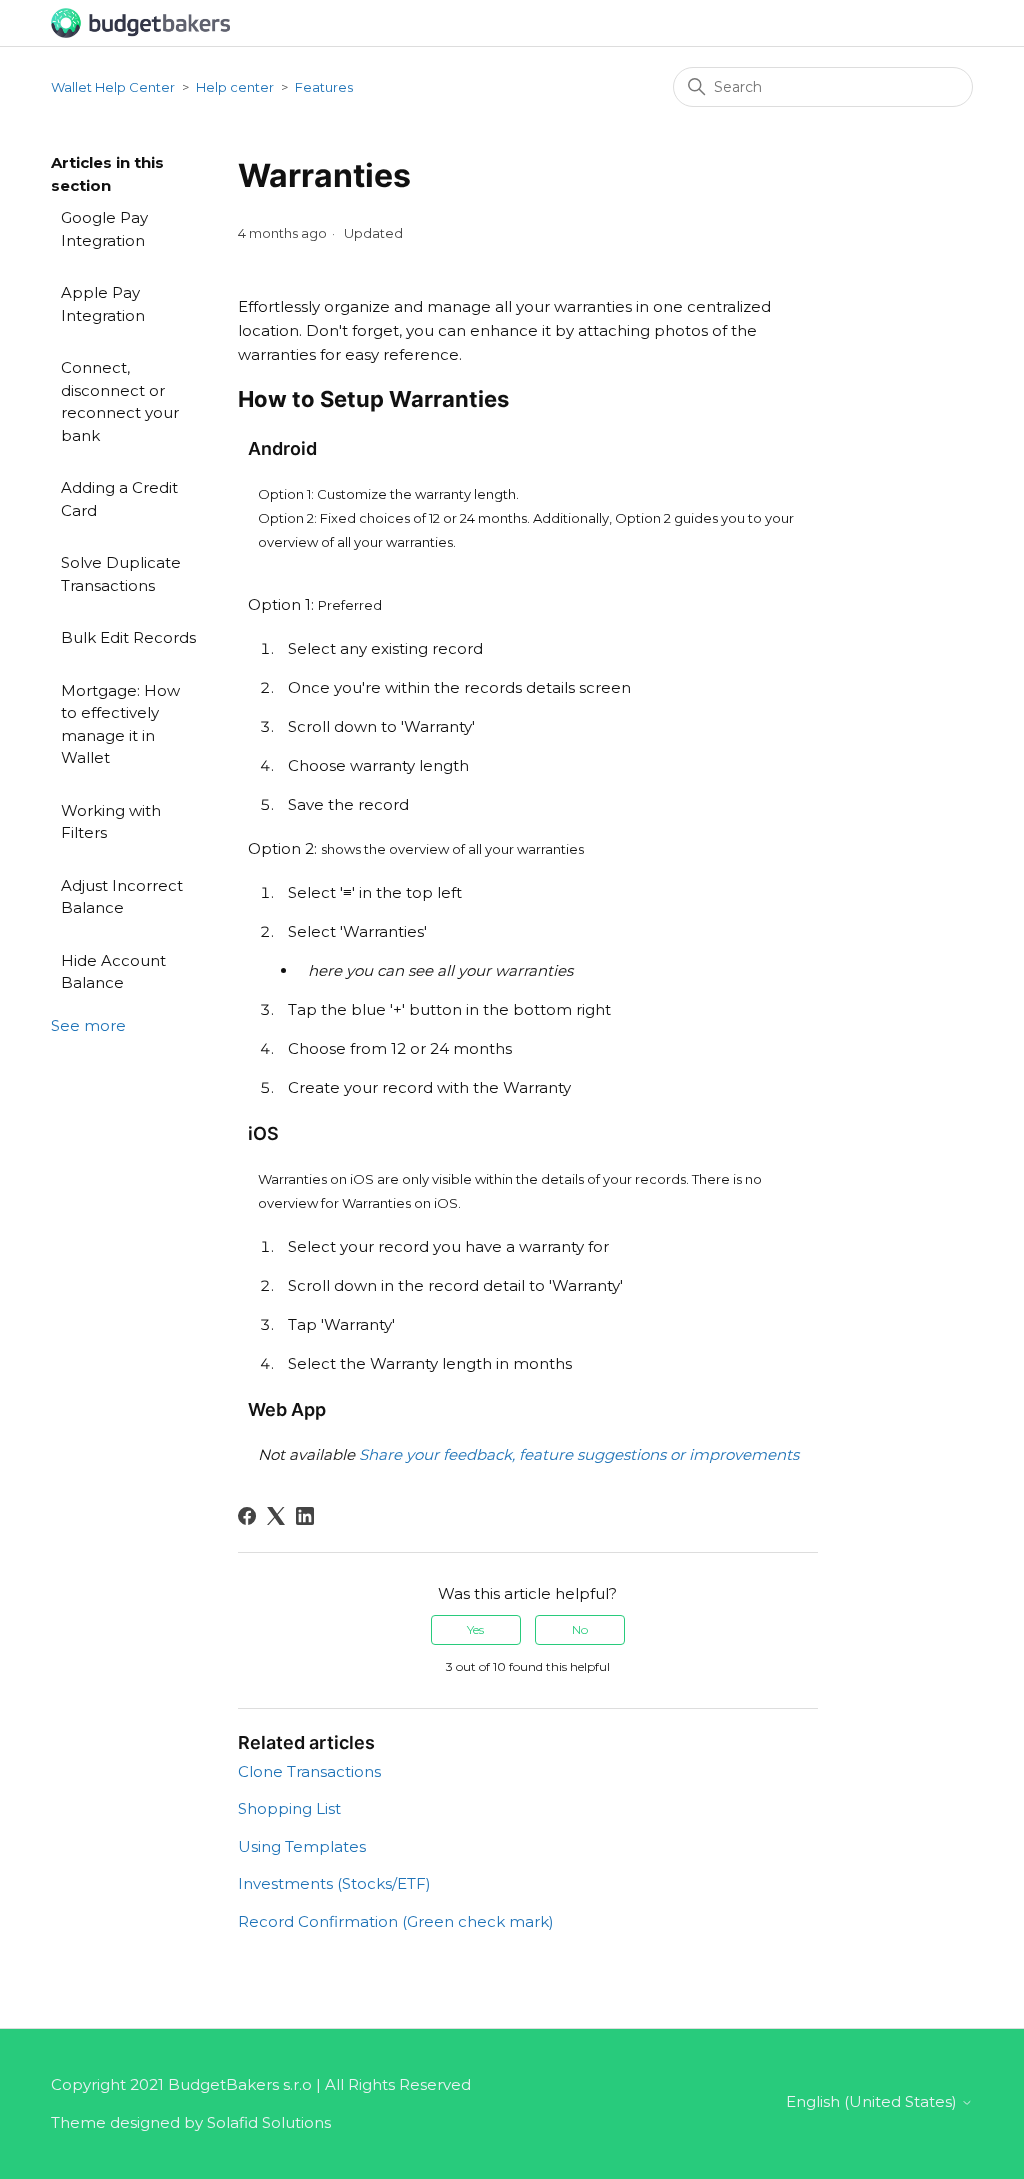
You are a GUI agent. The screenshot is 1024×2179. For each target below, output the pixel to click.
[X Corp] (276, 1516)
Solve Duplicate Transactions (121, 574)
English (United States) (873, 2101)
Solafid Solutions (269, 2122)
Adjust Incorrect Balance (122, 897)
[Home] (140, 21)
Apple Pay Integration (103, 304)
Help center (235, 87)
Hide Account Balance (113, 972)
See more (88, 1025)
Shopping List (289, 1808)
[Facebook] (247, 1516)
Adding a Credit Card (119, 499)
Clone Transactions (309, 1771)
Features (324, 87)
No (580, 1629)
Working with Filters (111, 822)
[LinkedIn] (305, 1516)
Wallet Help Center (113, 87)
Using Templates (302, 1846)
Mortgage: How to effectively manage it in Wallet (120, 724)
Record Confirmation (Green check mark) (396, 1921)
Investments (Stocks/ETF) (334, 1883)
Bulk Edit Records (128, 637)
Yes (475, 1629)
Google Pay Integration (104, 229)
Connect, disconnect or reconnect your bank (120, 401)
